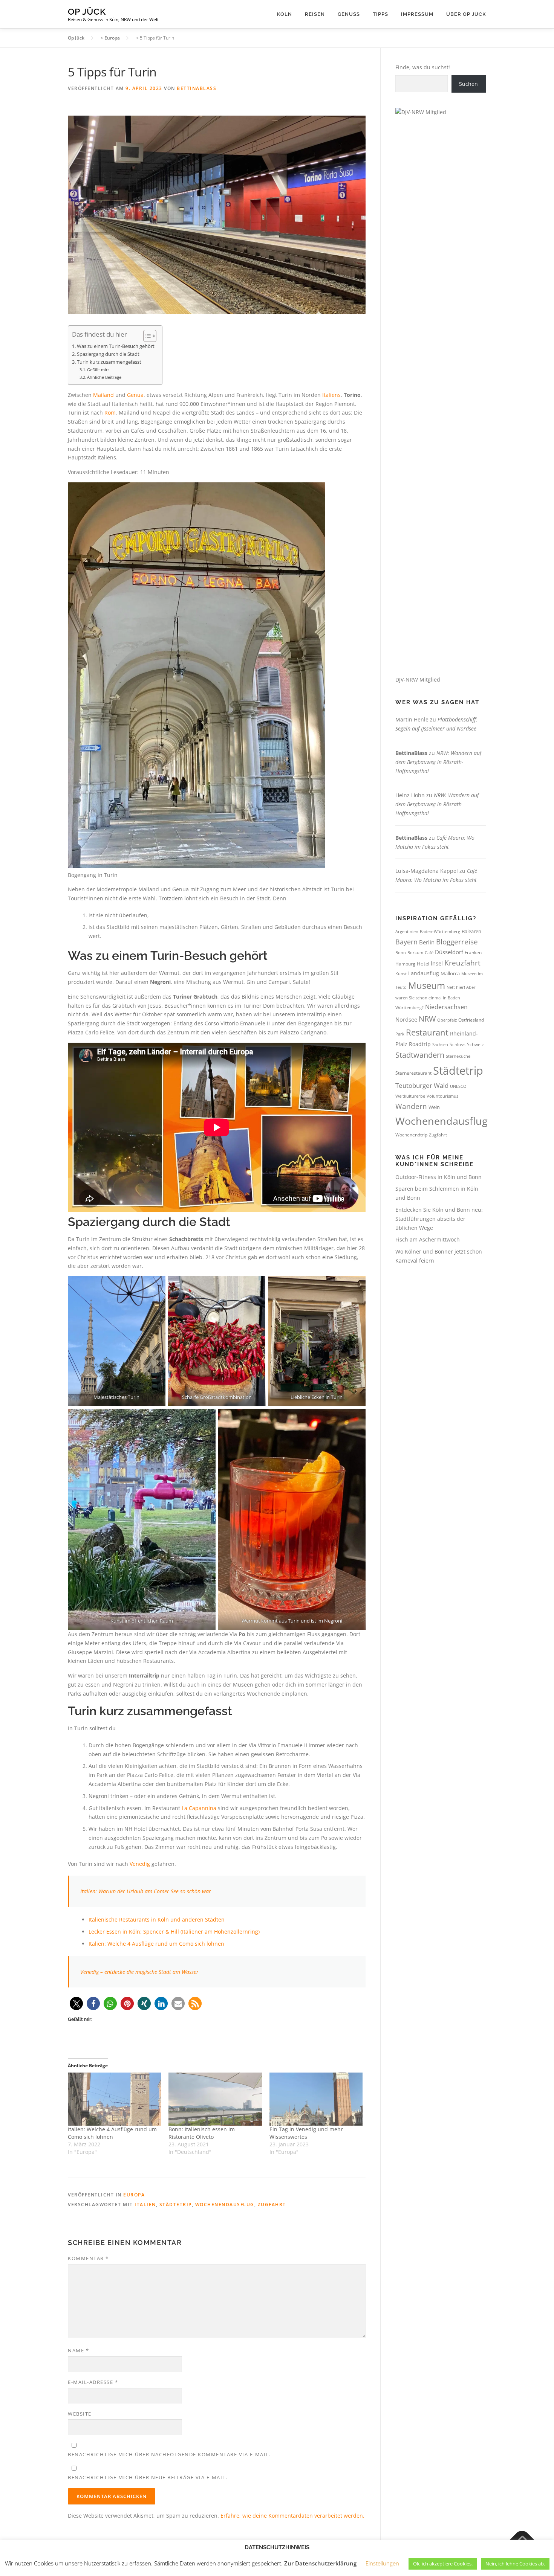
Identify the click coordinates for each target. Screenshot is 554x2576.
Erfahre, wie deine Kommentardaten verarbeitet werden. (292, 2516)
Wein (434, 1107)
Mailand (103, 395)
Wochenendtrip (411, 1135)
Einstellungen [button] (382, 2563)
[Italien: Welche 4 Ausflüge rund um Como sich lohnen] (114, 2099)
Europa (134, 2195)
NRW (427, 1019)
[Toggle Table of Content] (146, 336)
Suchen (468, 84)
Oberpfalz (447, 1020)
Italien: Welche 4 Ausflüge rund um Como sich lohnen (156, 1944)
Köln (285, 14)
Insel (437, 963)
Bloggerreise (457, 942)
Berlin (427, 942)
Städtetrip (176, 2205)
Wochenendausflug (225, 2205)
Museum (427, 985)
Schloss (458, 1044)
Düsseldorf (449, 952)
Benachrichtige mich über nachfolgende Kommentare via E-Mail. (169, 2454)
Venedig (140, 1864)
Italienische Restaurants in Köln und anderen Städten (157, 1919)
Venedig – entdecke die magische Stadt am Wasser (139, 1972)
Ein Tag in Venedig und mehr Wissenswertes (306, 2133)
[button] (76, 2003)
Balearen (471, 931)
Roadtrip (420, 1044)
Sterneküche (458, 1056)
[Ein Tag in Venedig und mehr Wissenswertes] (316, 2099)
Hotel (423, 964)
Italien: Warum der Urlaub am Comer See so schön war (146, 1891)
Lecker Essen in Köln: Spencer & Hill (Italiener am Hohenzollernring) (174, 1932)
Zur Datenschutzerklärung (320, 2563)
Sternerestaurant (413, 1073)
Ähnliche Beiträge (104, 377)
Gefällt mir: (98, 370)
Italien (145, 2205)
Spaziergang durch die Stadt (108, 354)
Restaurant (427, 1032)
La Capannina (199, 1808)
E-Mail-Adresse (93, 2382)
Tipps (380, 14)
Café (429, 952)
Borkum (415, 953)
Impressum (417, 14)
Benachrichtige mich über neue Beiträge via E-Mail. (148, 2477)
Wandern (411, 1106)
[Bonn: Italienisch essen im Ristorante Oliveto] (215, 2099)
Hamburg (405, 964)
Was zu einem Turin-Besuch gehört (116, 346)
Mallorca (450, 973)
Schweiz (475, 1044)
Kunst (401, 974)
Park (400, 1034)
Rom (110, 413)
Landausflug (424, 973)
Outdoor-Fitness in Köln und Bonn (438, 1177)
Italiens (331, 395)
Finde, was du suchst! (423, 67)
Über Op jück (466, 14)
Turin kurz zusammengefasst (109, 362)
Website (80, 2414)
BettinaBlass (197, 88)
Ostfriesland (471, 1020)
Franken (473, 952)
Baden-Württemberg (440, 931)
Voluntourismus (442, 1096)
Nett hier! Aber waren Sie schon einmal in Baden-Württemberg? (435, 997)
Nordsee (406, 1019)
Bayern (406, 942)
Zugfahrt (272, 2205)
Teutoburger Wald (422, 1085)
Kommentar (88, 2258)
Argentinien (407, 931)
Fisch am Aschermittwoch (428, 1239)
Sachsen (440, 1044)
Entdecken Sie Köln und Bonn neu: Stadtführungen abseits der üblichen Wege (439, 1219)
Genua (135, 395)
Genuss (349, 14)
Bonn (401, 953)
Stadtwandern (420, 1055)
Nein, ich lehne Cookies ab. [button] (515, 2564)
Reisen (315, 14)
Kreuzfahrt (462, 963)
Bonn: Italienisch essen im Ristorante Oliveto (202, 2133)
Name (78, 2350)
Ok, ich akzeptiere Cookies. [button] (443, 2564)
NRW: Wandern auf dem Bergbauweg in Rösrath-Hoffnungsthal (438, 762)
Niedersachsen (446, 1007)
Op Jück (87, 11)
